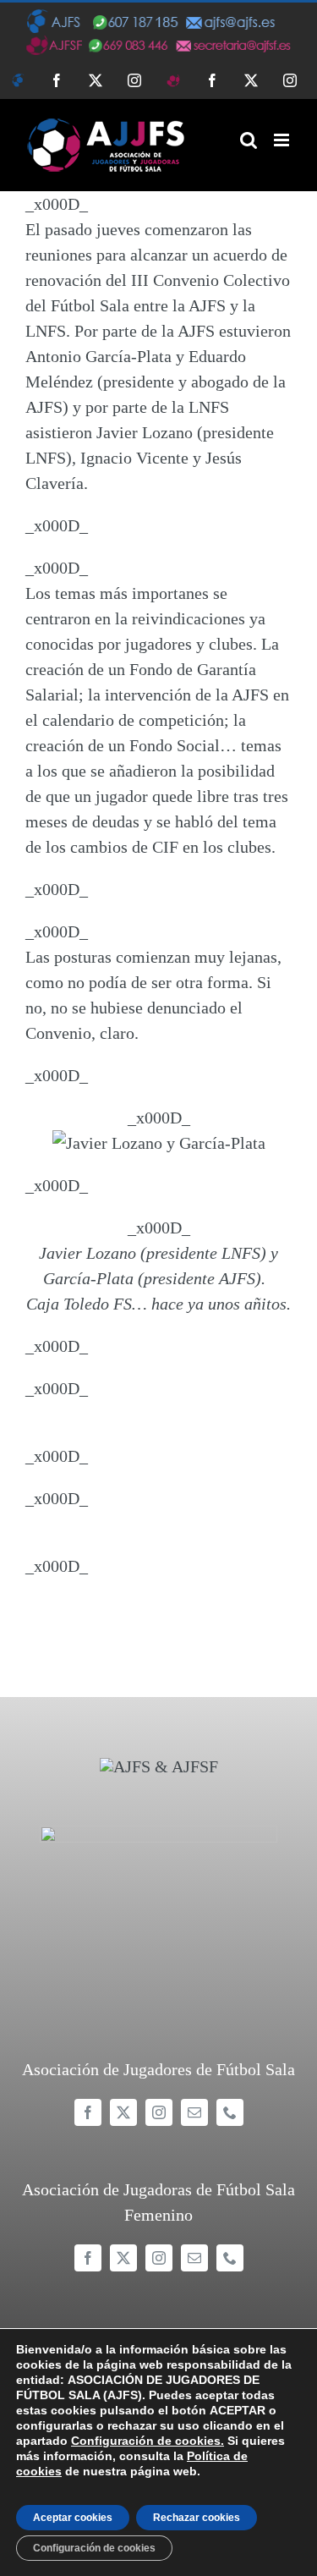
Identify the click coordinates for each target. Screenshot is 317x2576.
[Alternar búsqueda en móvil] (249, 140)
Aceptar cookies (73, 2518)
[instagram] (159, 2112)
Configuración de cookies (94, 2548)
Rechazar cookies (197, 2518)
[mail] (194, 2112)
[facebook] (88, 2112)
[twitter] (123, 2112)
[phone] (230, 2112)
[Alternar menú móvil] (283, 140)
